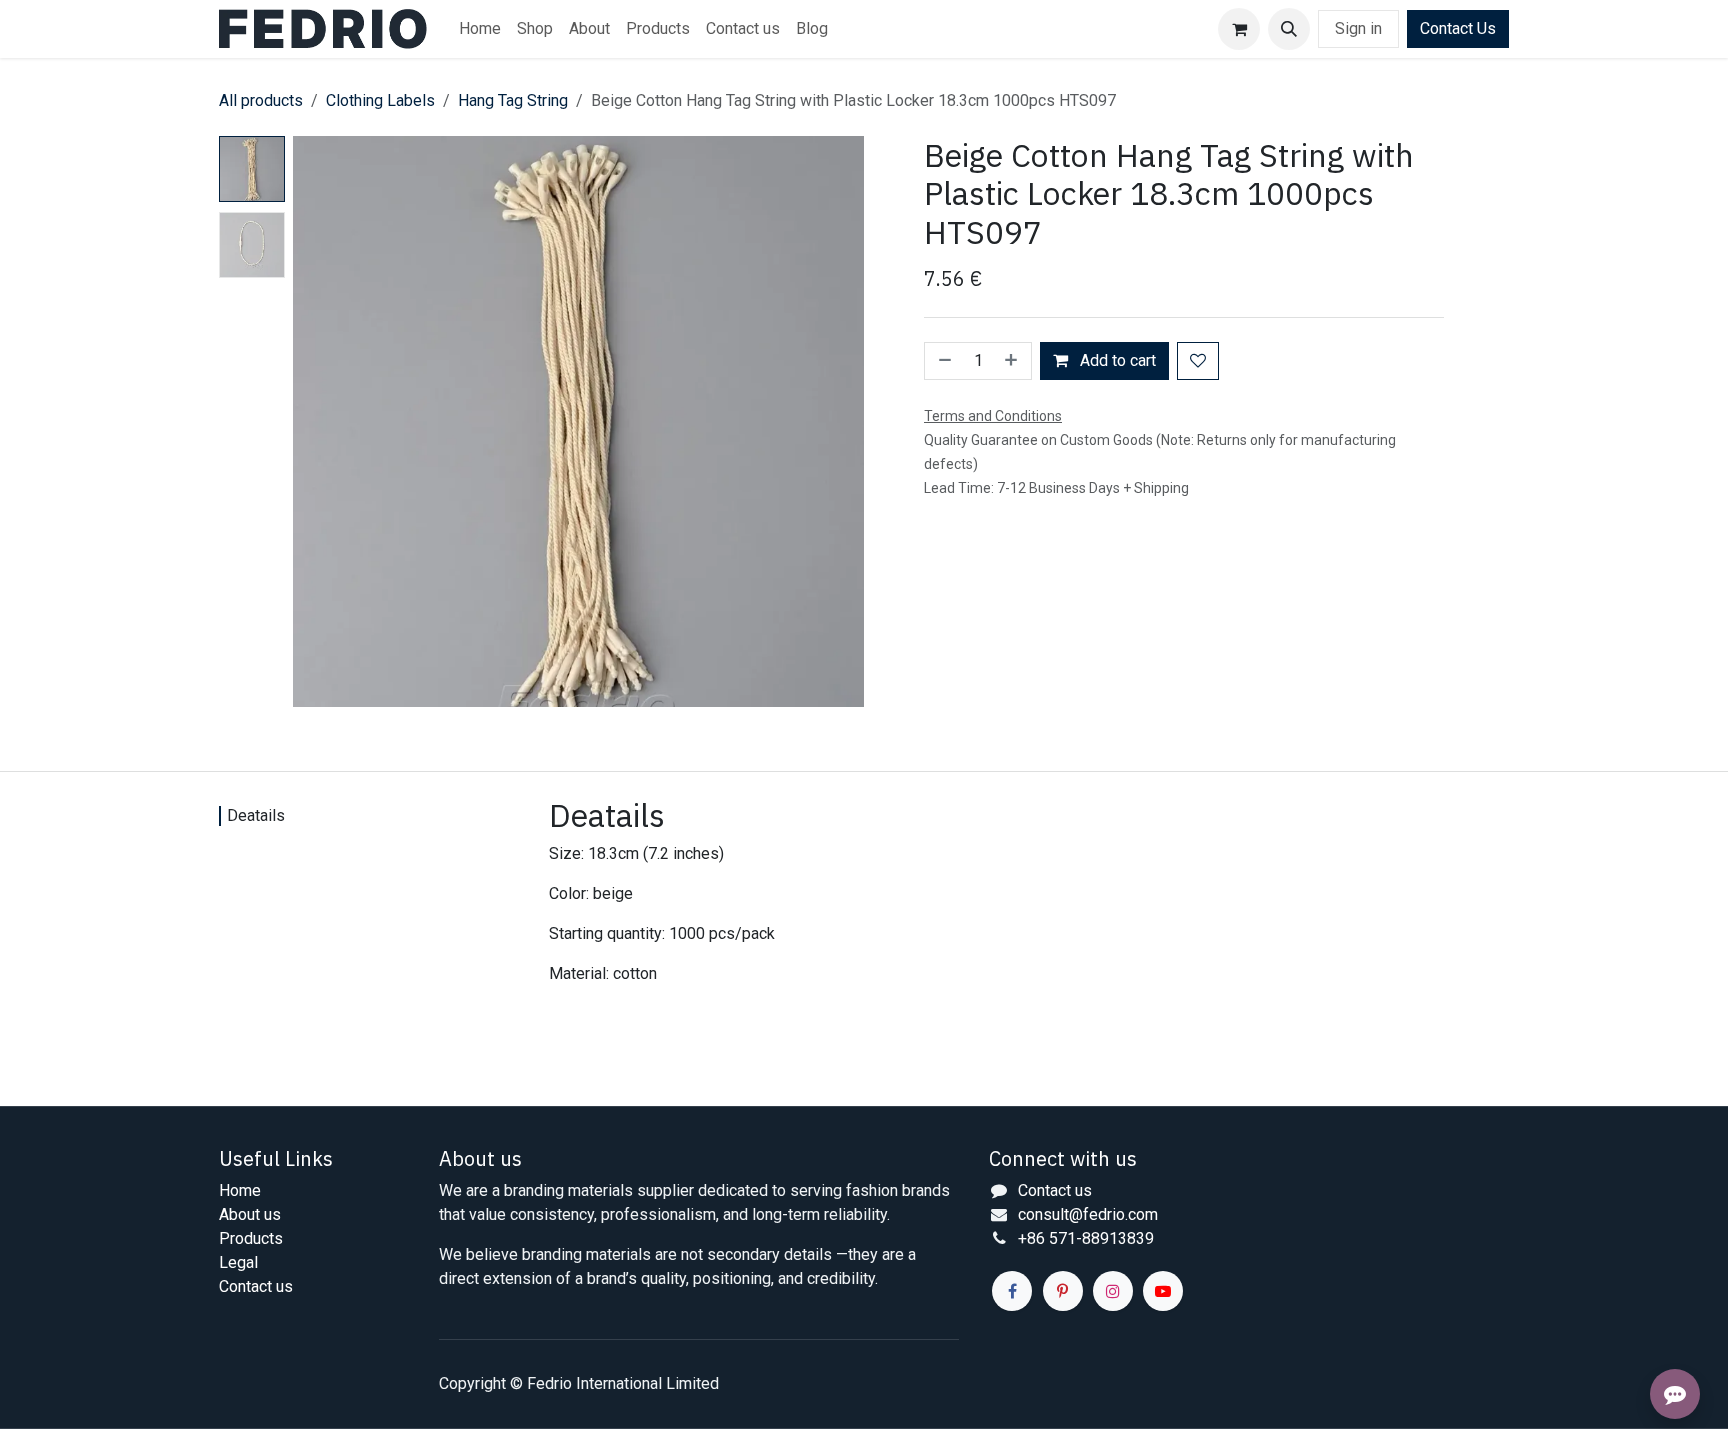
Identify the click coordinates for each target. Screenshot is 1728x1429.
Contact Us (1458, 28)
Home (240, 1190)
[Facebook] (1012, 1291)
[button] (1289, 29)
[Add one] (1013, 361)
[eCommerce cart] (1239, 29)
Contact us (256, 1286)
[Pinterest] (1063, 1291)
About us (250, 1214)
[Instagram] (1113, 1291)
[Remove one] (943, 361)
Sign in (1358, 28)
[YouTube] (1163, 1291)
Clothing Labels (380, 100)
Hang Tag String (513, 100)
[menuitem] (480, 29)
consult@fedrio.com (1088, 1214)
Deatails (256, 815)
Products (251, 1238)
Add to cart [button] (1116, 360)
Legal (238, 1262)
